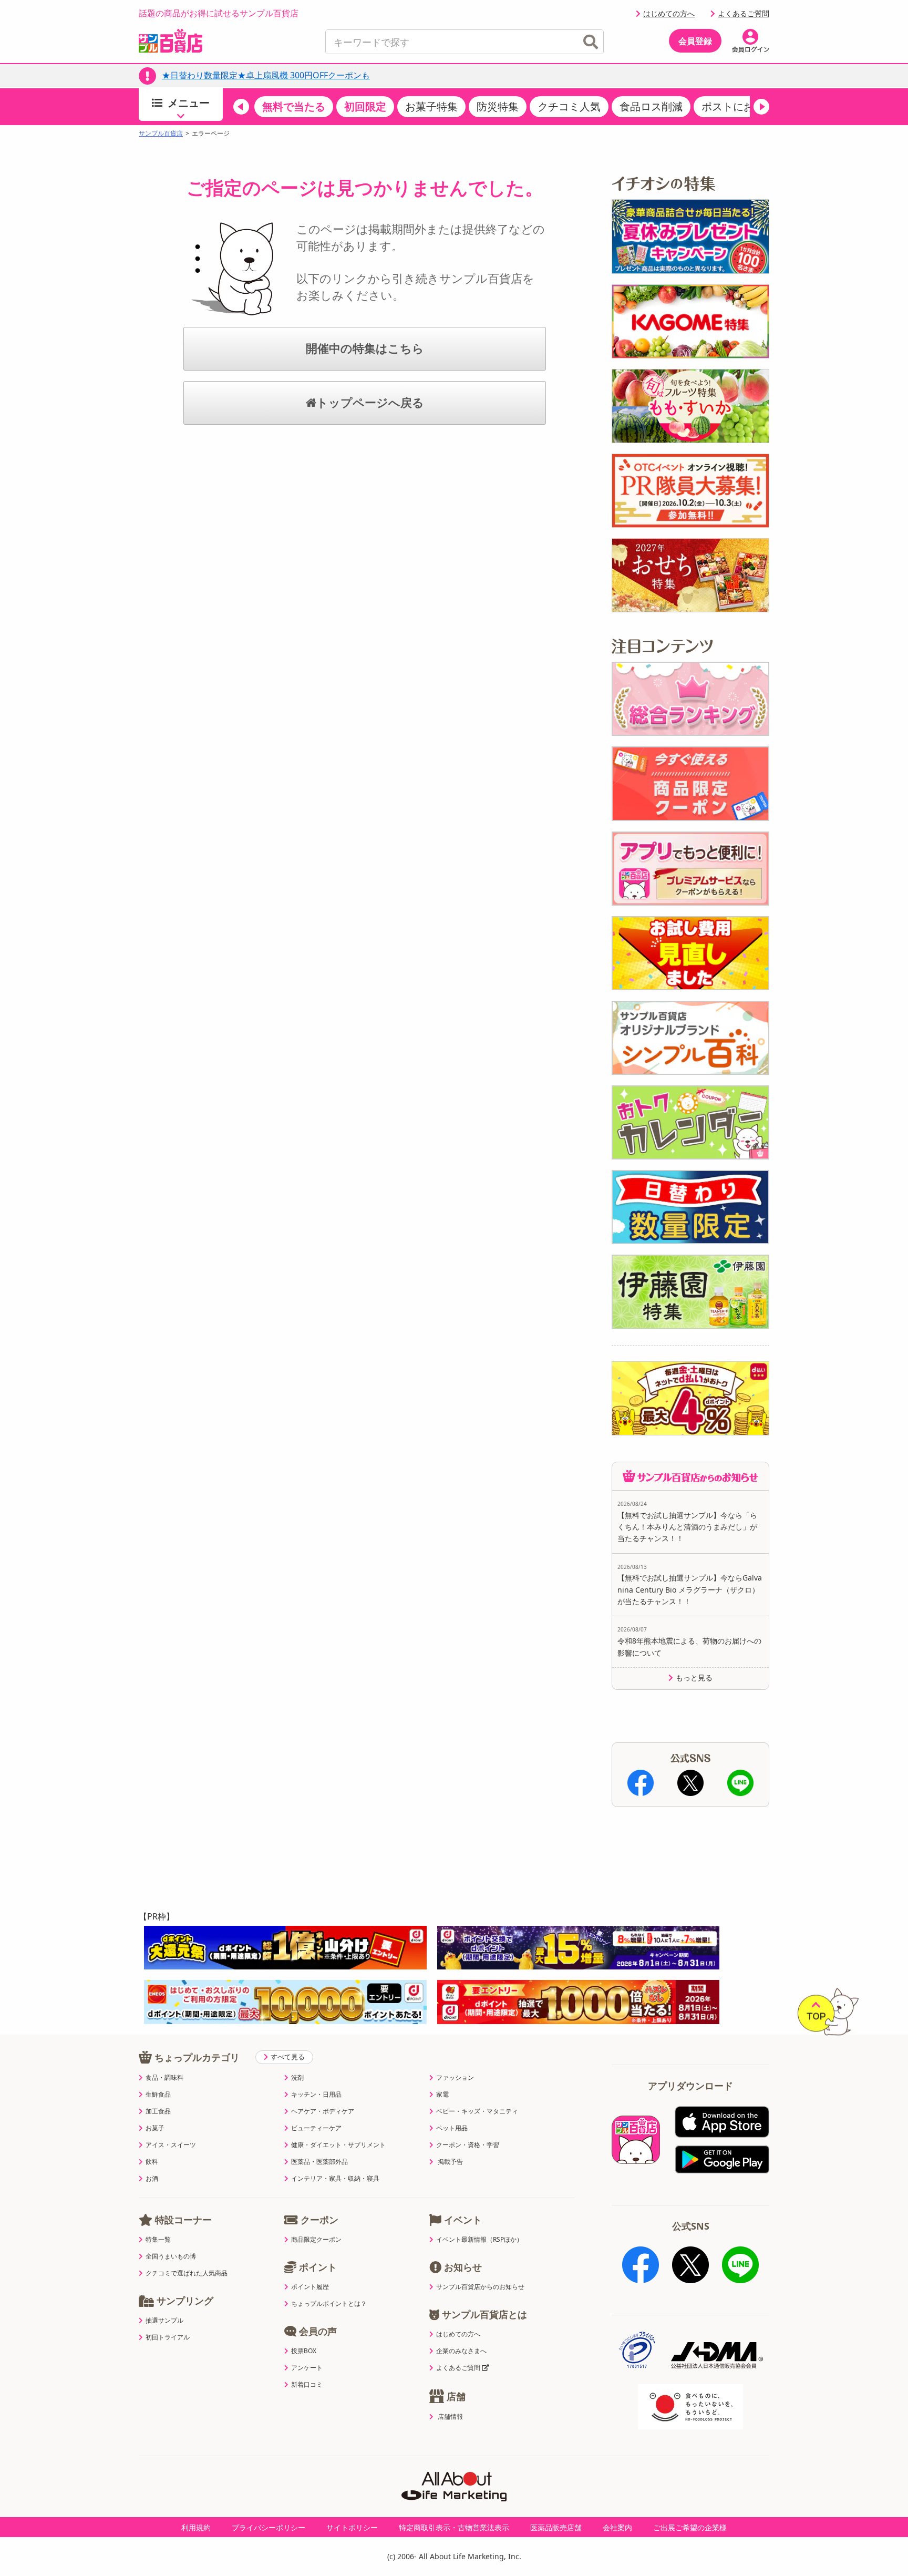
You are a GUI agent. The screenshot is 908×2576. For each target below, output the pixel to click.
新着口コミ (307, 2385)
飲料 (152, 2162)
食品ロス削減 (651, 106)
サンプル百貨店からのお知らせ (480, 2287)
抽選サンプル (164, 2321)
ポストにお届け (738, 106)
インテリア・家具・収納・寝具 (335, 2179)
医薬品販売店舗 (556, 2527)
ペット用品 (452, 2128)
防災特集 (498, 106)
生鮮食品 (158, 2095)
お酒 (152, 2179)
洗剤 (297, 2078)
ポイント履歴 (310, 2287)
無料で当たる (294, 106)
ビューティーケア (316, 2128)
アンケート (307, 2368)
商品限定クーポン (316, 2240)
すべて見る (288, 2057)
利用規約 (196, 2527)
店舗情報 (450, 2417)
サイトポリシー (352, 2527)
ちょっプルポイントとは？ (329, 2304)
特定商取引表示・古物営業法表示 (454, 2527)
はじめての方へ (669, 13)
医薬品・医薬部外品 (319, 2162)
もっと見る (694, 1678)
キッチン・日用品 (316, 2095)
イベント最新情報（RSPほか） (479, 2240)
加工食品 (158, 2111)
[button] (241, 107)
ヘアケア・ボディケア (323, 2111)
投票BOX (304, 2351)
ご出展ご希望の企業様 (690, 2527)
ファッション (455, 2078)
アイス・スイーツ (171, 2145)
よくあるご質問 (744, 13)
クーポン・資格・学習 (468, 2145)
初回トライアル (168, 2337)
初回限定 (365, 106)
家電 (442, 2095)
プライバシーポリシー (269, 2527)
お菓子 (155, 2128)
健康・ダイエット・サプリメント (338, 2145)
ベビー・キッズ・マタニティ (477, 2111)
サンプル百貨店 (161, 134)
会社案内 (617, 2527)
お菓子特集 (431, 106)
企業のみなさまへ (461, 2351)
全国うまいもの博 (171, 2256)
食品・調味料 (164, 2078)
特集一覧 (158, 2240)
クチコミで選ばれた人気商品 (187, 2273)
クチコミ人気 (569, 106)
